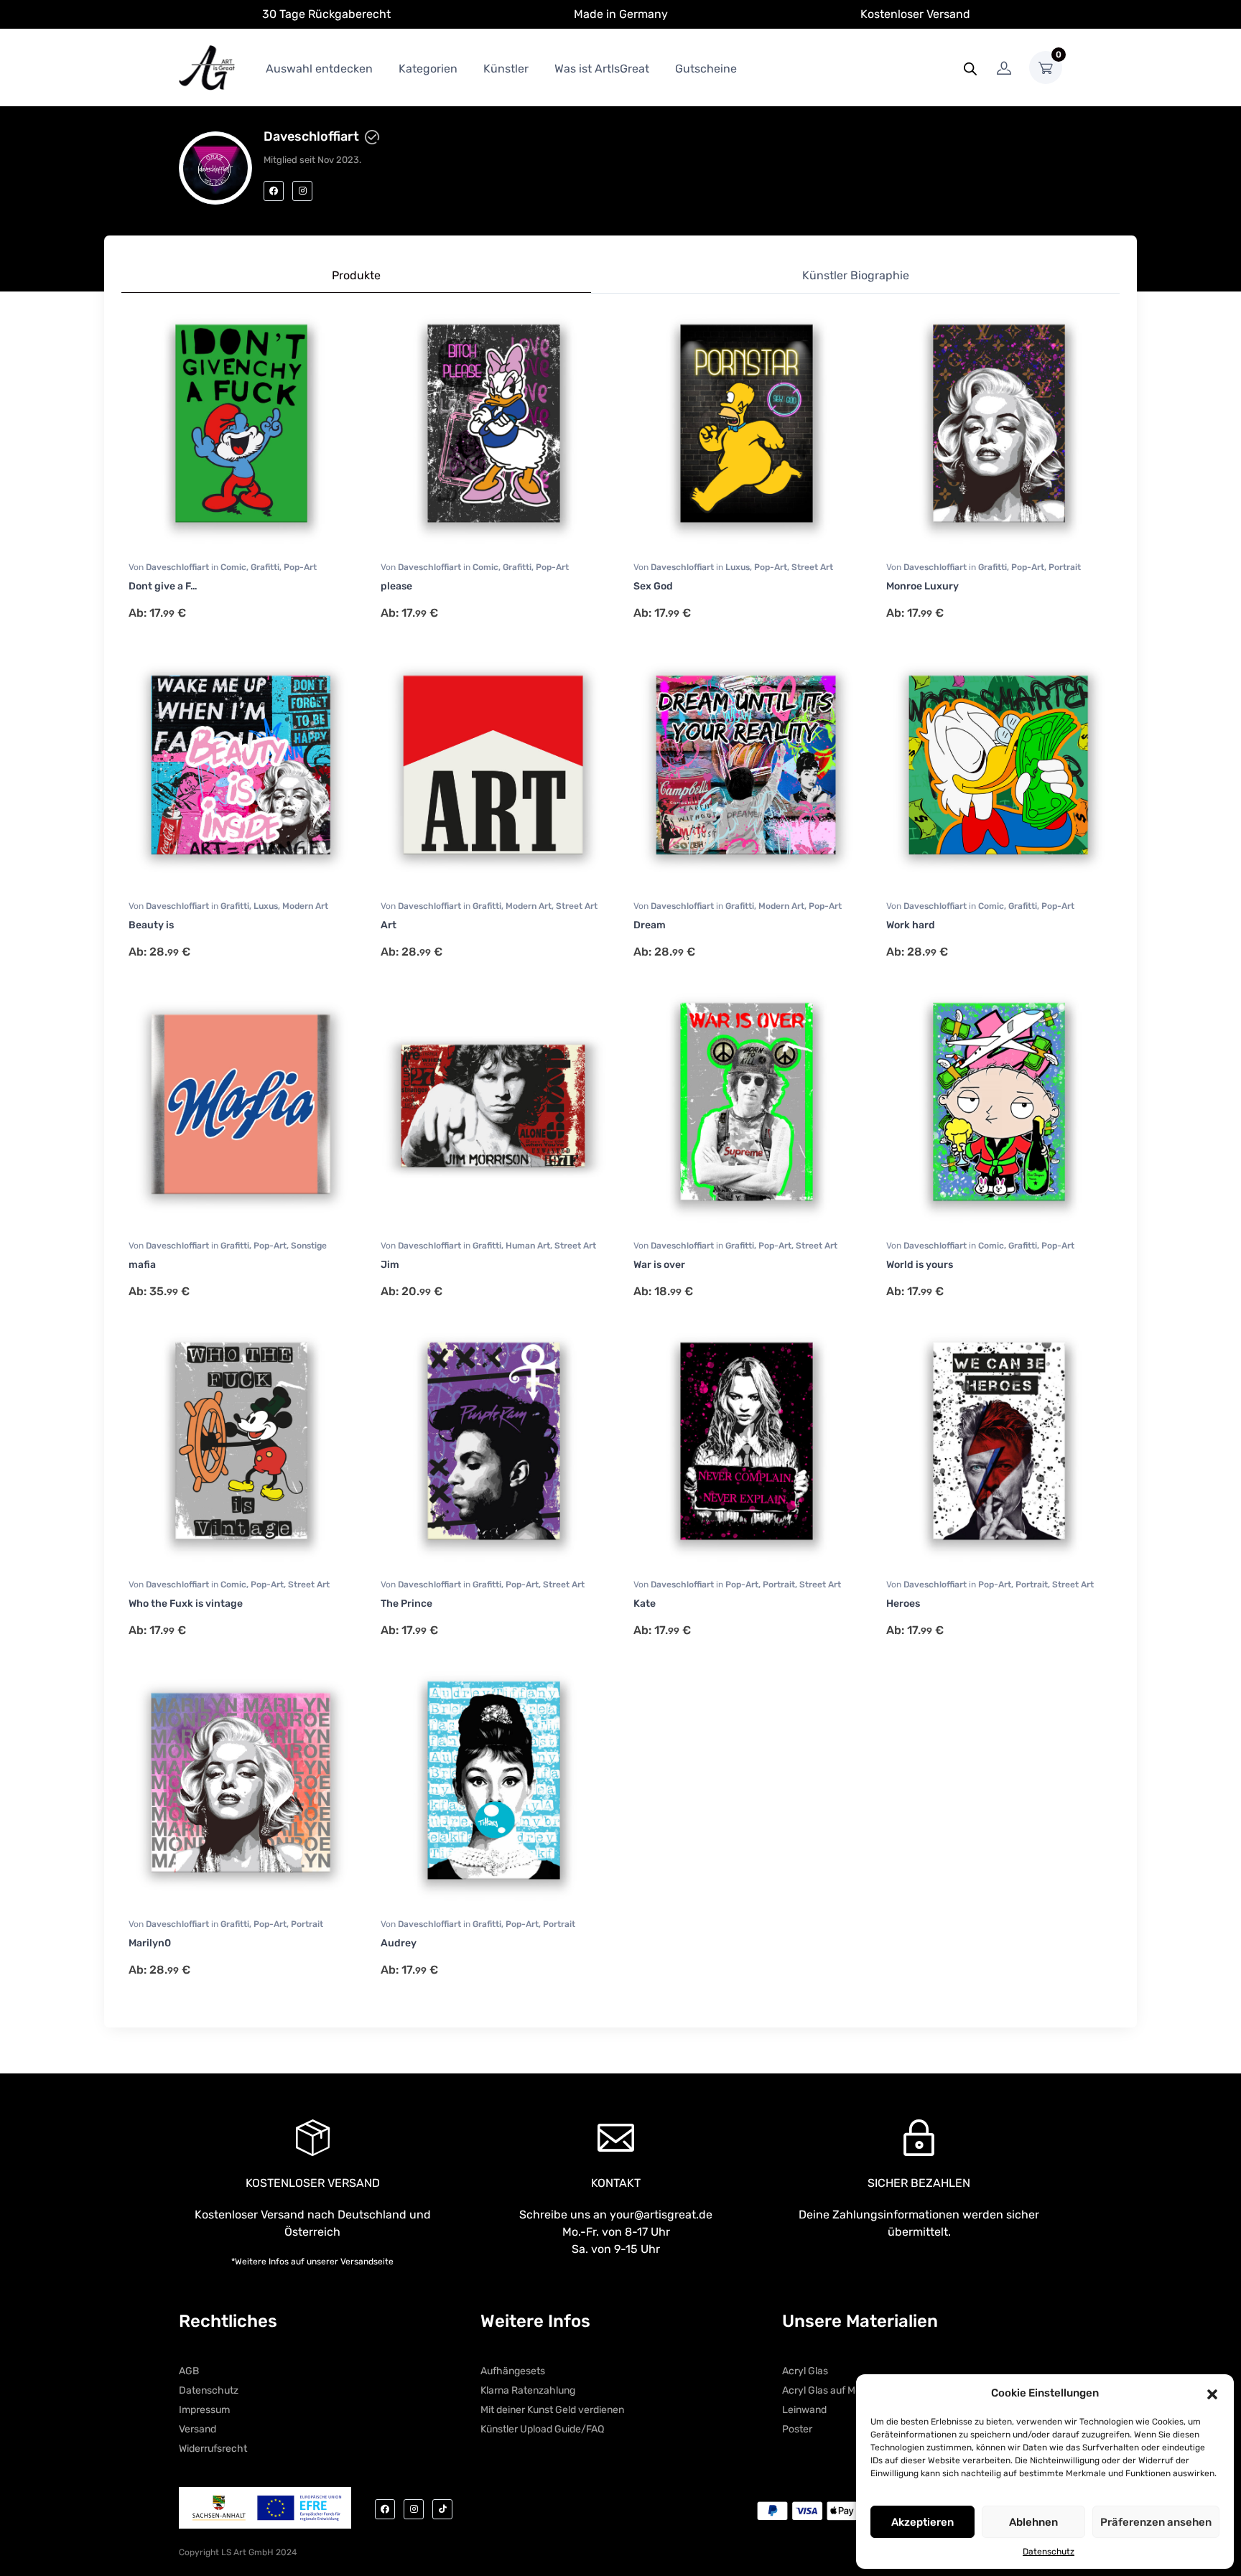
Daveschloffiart (178, 567)
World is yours (920, 1265)
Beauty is (151, 925)
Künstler (506, 69)
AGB (189, 2371)
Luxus (738, 567)
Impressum (204, 2410)
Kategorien (428, 69)
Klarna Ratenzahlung (528, 2390)
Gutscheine (706, 69)
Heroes (903, 1604)
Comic (233, 567)
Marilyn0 (150, 1943)
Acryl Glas (805, 2371)
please (396, 586)
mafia (142, 1265)
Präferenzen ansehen (1156, 2522)
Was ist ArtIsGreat (602, 69)
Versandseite (367, 2262)
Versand (197, 2429)
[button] (1212, 2393)
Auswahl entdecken (319, 69)
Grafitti (265, 567)
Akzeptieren (922, 2522)
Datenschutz (1049, 2552)
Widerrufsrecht (213, 2449)
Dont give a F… (163, 586)
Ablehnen (1033, 2522)
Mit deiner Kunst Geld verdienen (552, 2410)
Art (389, 925)
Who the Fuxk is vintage (186, 1604)
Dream (650, 925)
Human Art (528, 1246)
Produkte (356, 275)
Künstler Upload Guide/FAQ (542, 2429)
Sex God (653, 586)
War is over (659, 1265)
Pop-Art (300, 567)
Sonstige (309, 1246)
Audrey (399, 1943)
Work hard (911, 925)
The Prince (406, 1604)
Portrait (1065, 567)
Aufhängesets (513, 2371)
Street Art (812, 567)
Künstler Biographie (856, 275)
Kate (645, 1604)
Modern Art (305, 906)
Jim (390, 1265)
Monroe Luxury (922, 586)
